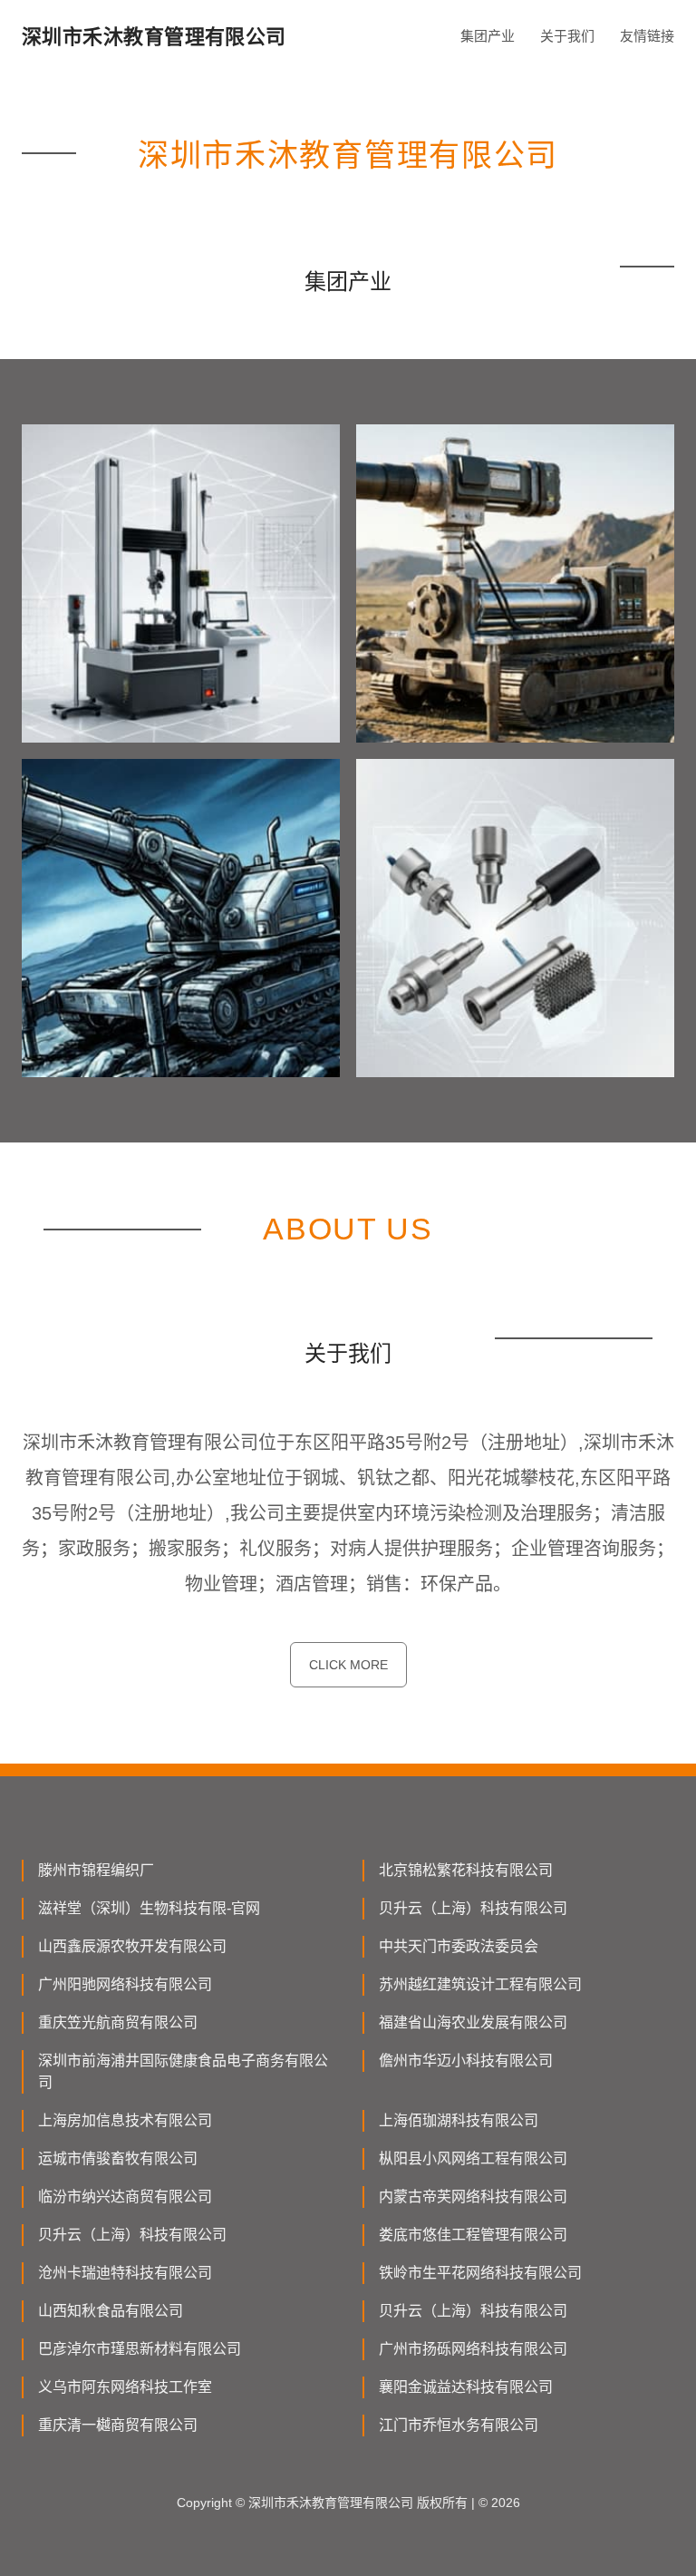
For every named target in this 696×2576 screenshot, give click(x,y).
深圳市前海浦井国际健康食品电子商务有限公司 (183, 2071)
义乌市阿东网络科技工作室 (125, 2387)
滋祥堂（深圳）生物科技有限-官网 (149, 1908)
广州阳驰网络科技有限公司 (125, 1984)
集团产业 (488, 36)
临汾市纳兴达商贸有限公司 (125, 2197)
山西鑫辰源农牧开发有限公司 (132, 1946)
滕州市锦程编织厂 (96, 1870)
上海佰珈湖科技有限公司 (459, 2120)
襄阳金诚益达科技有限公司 (466, 2387)
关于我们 (567, 36)
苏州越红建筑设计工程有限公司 (480, 1984)
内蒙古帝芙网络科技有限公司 (473, 2197)
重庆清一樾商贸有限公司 (118, 2425)
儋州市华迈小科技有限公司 (466, 2061)
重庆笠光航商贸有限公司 (118, 2022)
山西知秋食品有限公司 (111, 2311)
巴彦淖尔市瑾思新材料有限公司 (140, 2349)
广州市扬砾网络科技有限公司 (473, 2349)
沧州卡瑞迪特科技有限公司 (125, 2273)
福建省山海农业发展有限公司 (473, 2022)
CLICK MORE (348, 1665)
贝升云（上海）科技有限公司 (473, 1908)
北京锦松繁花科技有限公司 (466, 1870)
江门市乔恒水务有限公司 (459, 2425)
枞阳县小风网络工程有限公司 (473, 2158)
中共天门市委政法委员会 (459, 1946)
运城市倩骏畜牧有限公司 (118, 2158)
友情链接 (647, 36)
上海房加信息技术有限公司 (125, 2120)
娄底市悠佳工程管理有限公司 (473, 2235)
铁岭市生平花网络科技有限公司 (480, 2273)
